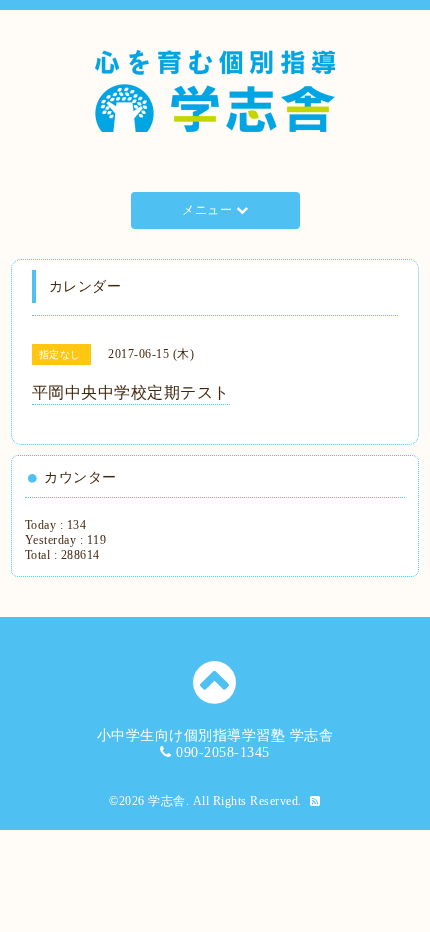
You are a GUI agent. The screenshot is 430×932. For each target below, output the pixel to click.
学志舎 (167, 801)
